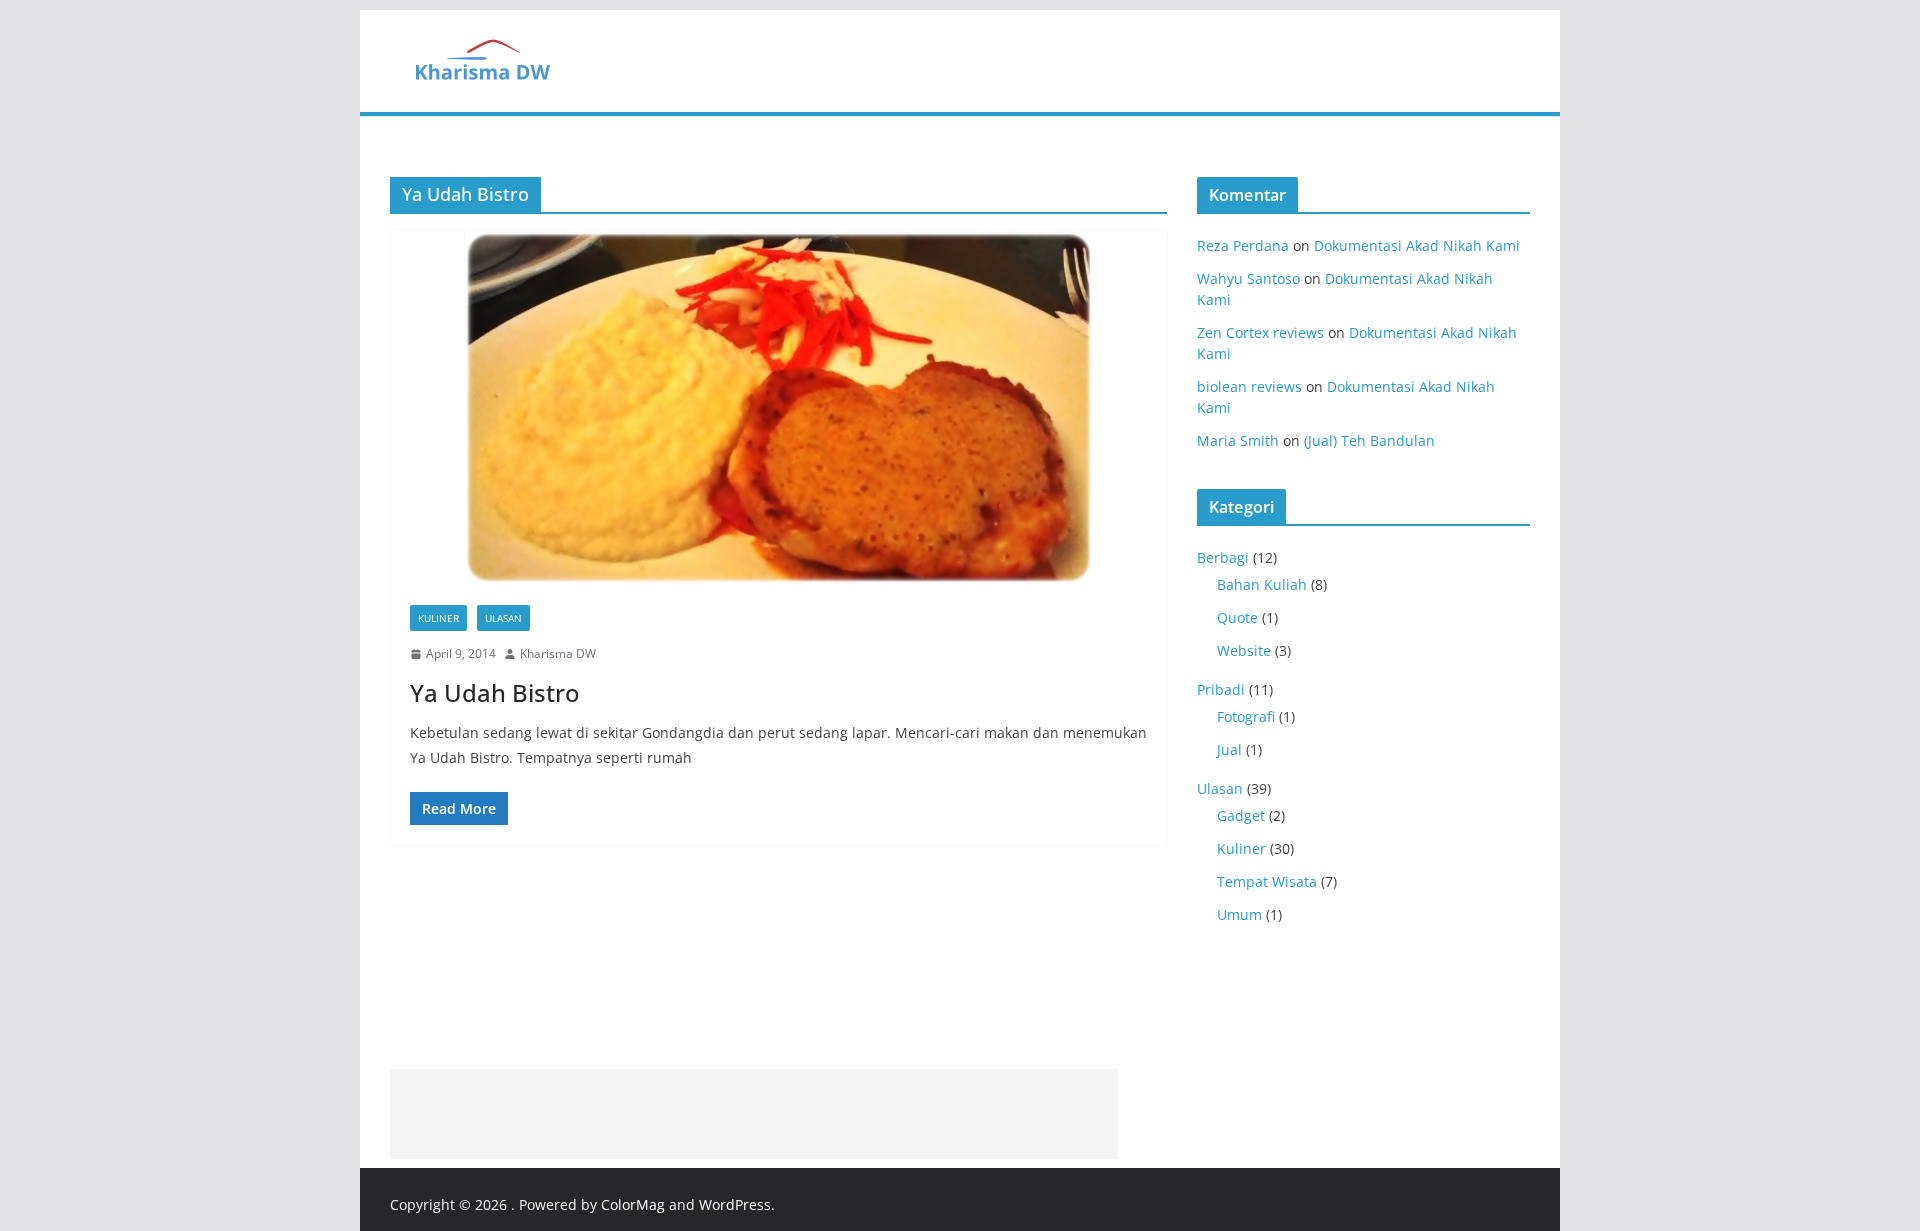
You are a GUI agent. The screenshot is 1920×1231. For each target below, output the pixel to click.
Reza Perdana (1243, 245)
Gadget (1241, 815)
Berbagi (1223, 557)
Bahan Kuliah (1262, 584)
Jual (1229, 749)
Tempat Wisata (1267, 881)
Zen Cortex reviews (1260, 332)
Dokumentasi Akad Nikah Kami (1417, 245)
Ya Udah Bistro (495, 692)
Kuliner (438, 618)
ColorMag (633, 1204)
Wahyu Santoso (1248, 278)
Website (1244, 650)
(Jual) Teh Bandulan (1369, 440)
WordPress (735, 1204)
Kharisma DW (558, 653)
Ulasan (503, 618)
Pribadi (1221, 689)
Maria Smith (1238, 440)
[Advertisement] (754, 1114)
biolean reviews (1249, 386)
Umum (1239, 914)
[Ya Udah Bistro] (778, 407)
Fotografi (1246, 716)
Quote (1237, 617)
